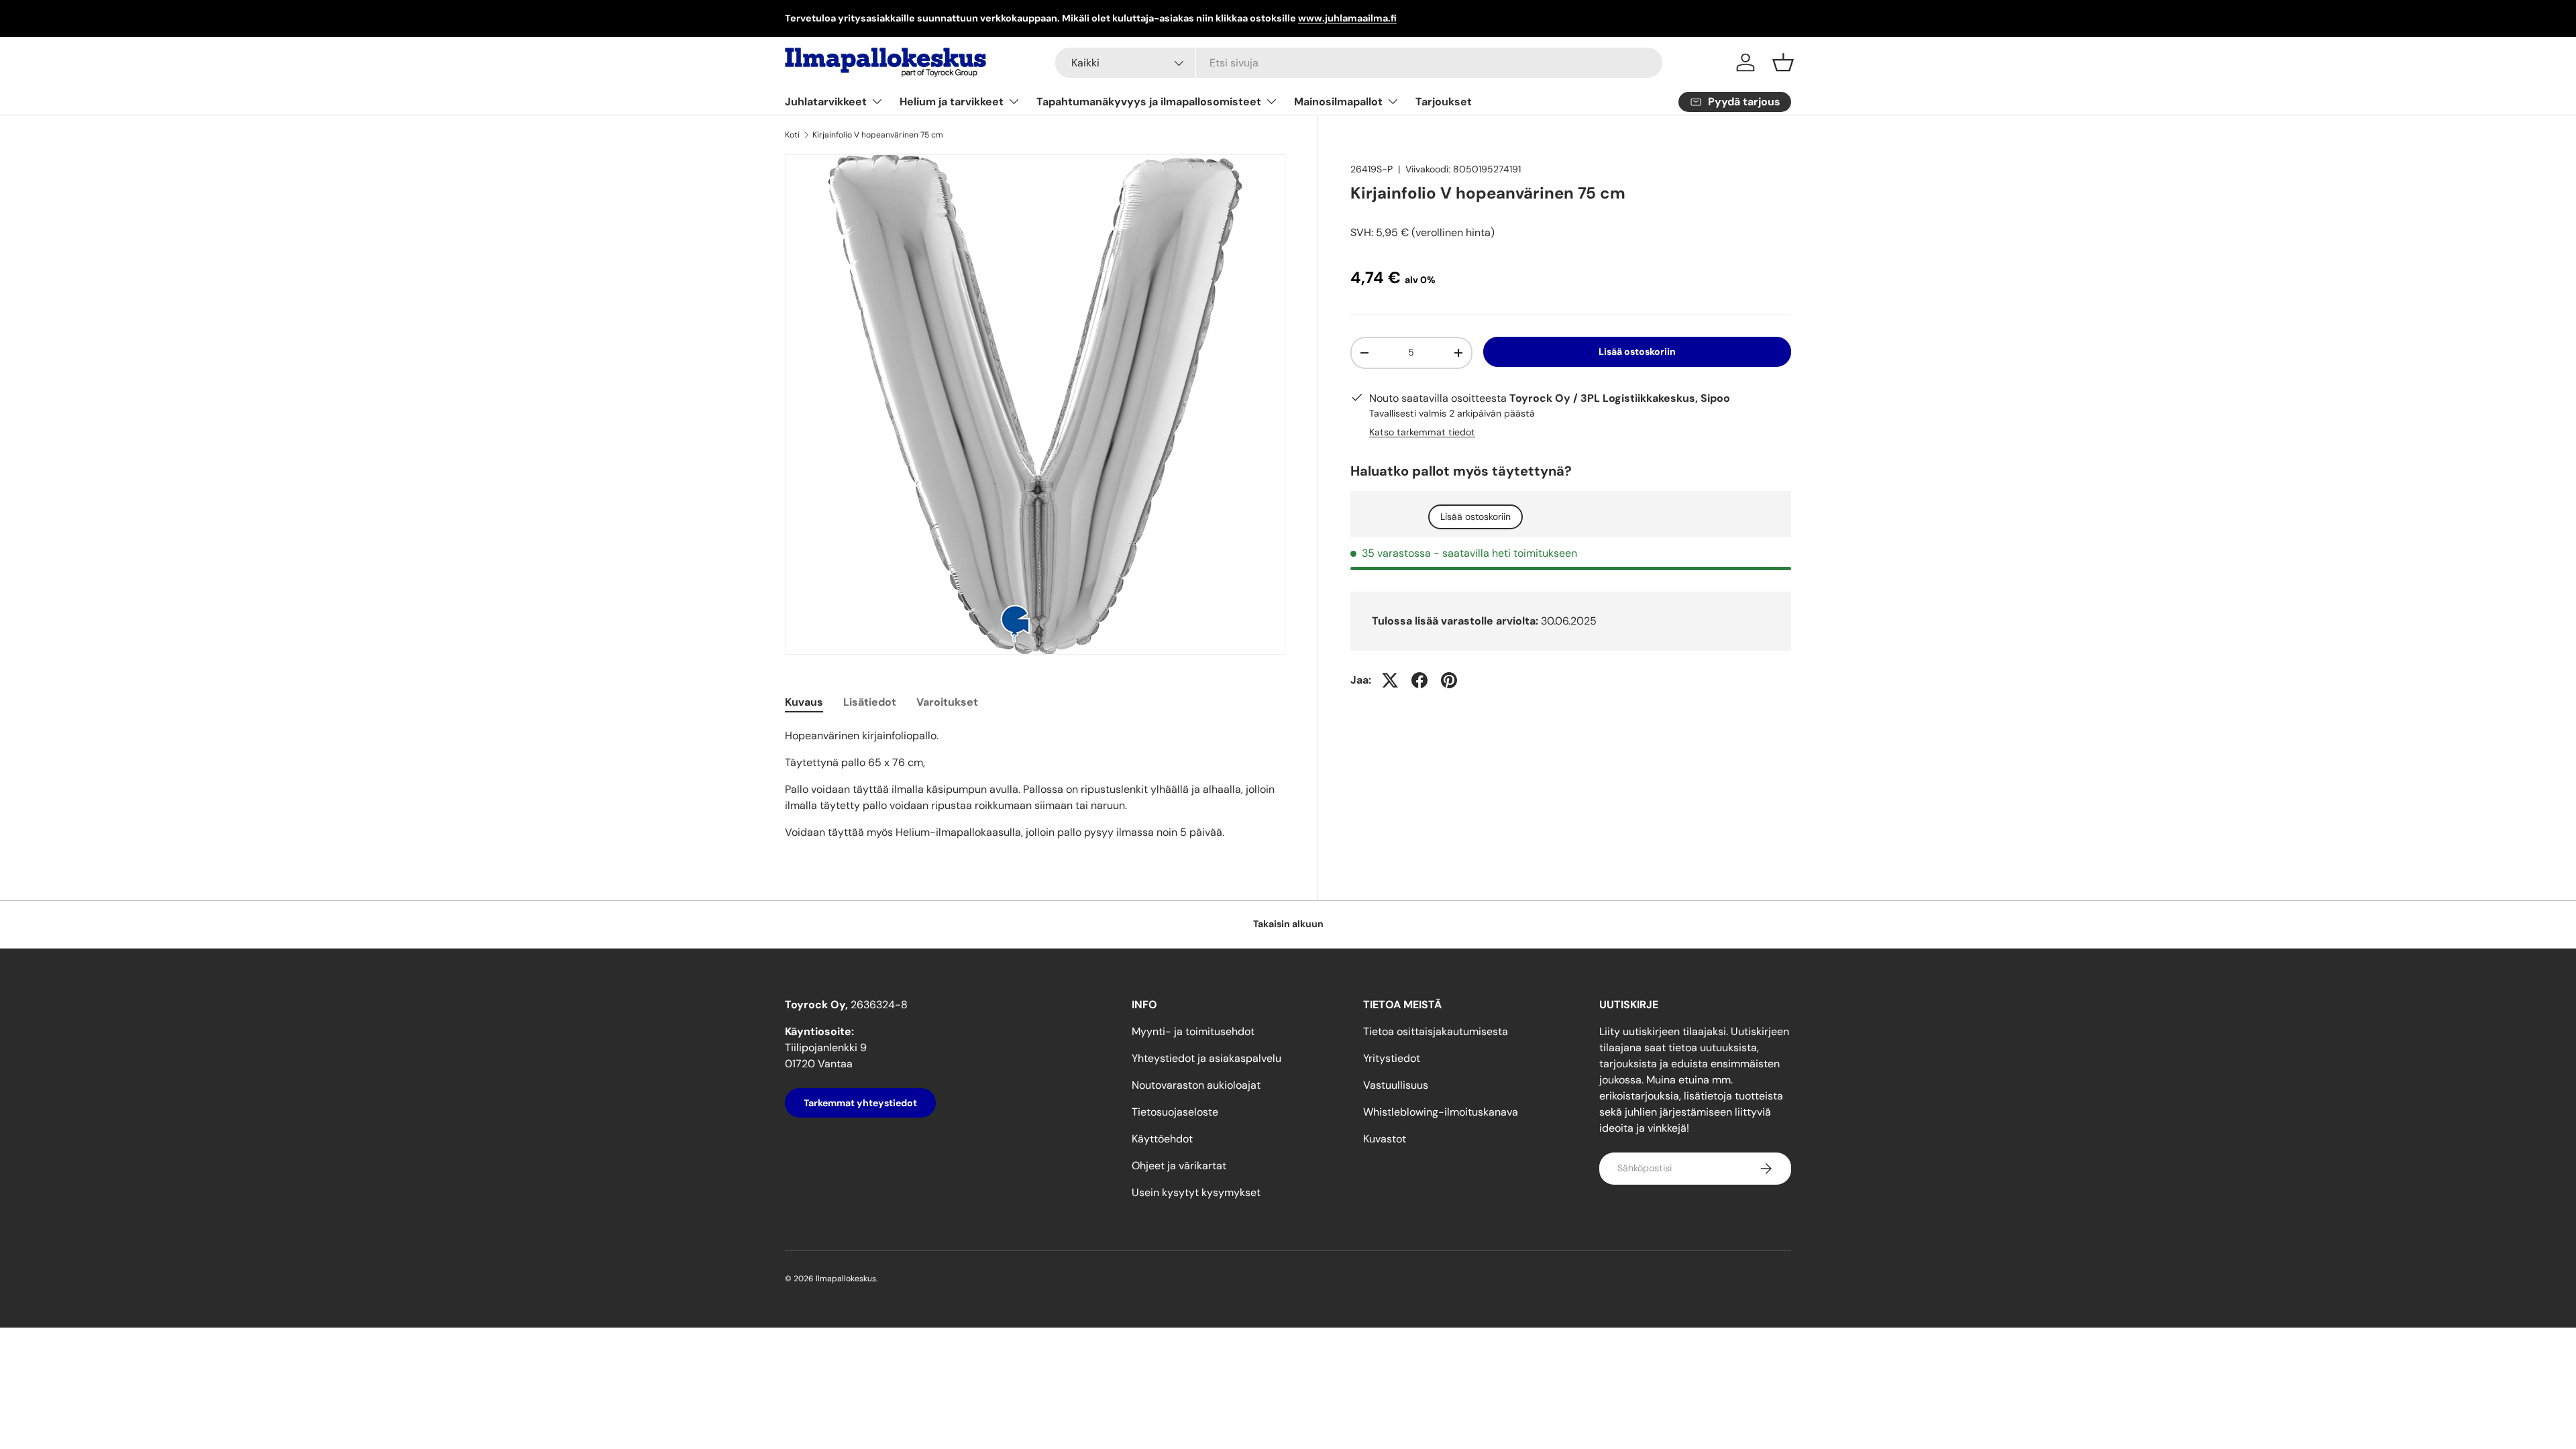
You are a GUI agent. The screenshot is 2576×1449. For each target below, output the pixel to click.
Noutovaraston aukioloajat (1196, 1085)
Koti (792, 135)
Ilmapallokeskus (846, 1279)
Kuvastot (1385, 1139)
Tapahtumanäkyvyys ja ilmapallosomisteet (1149, 102)
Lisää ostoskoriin (1637, 352)
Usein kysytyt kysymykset (1196, 1192)
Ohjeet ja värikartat (1179, 1166)
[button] (1783, 62)
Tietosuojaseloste (1175, 1112)
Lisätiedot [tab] (870, 702)
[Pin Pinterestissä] (1449, 680)
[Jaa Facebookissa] (1419, 680)
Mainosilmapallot (1338, 102)
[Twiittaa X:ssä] (1390, 680)
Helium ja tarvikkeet (952, 102)
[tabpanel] (1035, 784)
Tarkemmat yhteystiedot (860, 1103)
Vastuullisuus (1396, 1085)
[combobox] (1359, 63)
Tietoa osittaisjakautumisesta (1436, 1031)
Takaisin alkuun (1288, 924)
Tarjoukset (1444, 102)
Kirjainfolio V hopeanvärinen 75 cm (878, 135)
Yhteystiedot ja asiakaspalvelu (1206, 1058)
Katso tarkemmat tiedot (1422, 432)
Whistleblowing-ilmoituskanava (1441, 1112)
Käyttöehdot (1162, 1139)
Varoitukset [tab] (947, 702)
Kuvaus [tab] (804, 702)
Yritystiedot (1392, 1058)
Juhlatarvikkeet (826, 102)
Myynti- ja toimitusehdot (1193, 1031)
